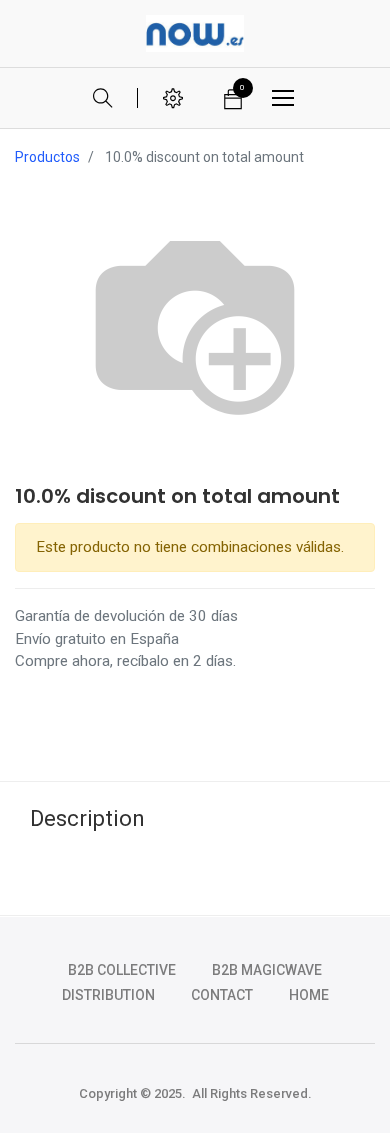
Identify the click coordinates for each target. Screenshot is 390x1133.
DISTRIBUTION (108, 995)
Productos (47, 157)
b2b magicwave (267, 970)
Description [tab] (87, 818)
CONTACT (222, 995)
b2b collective (122, 970)
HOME (309, 995)
